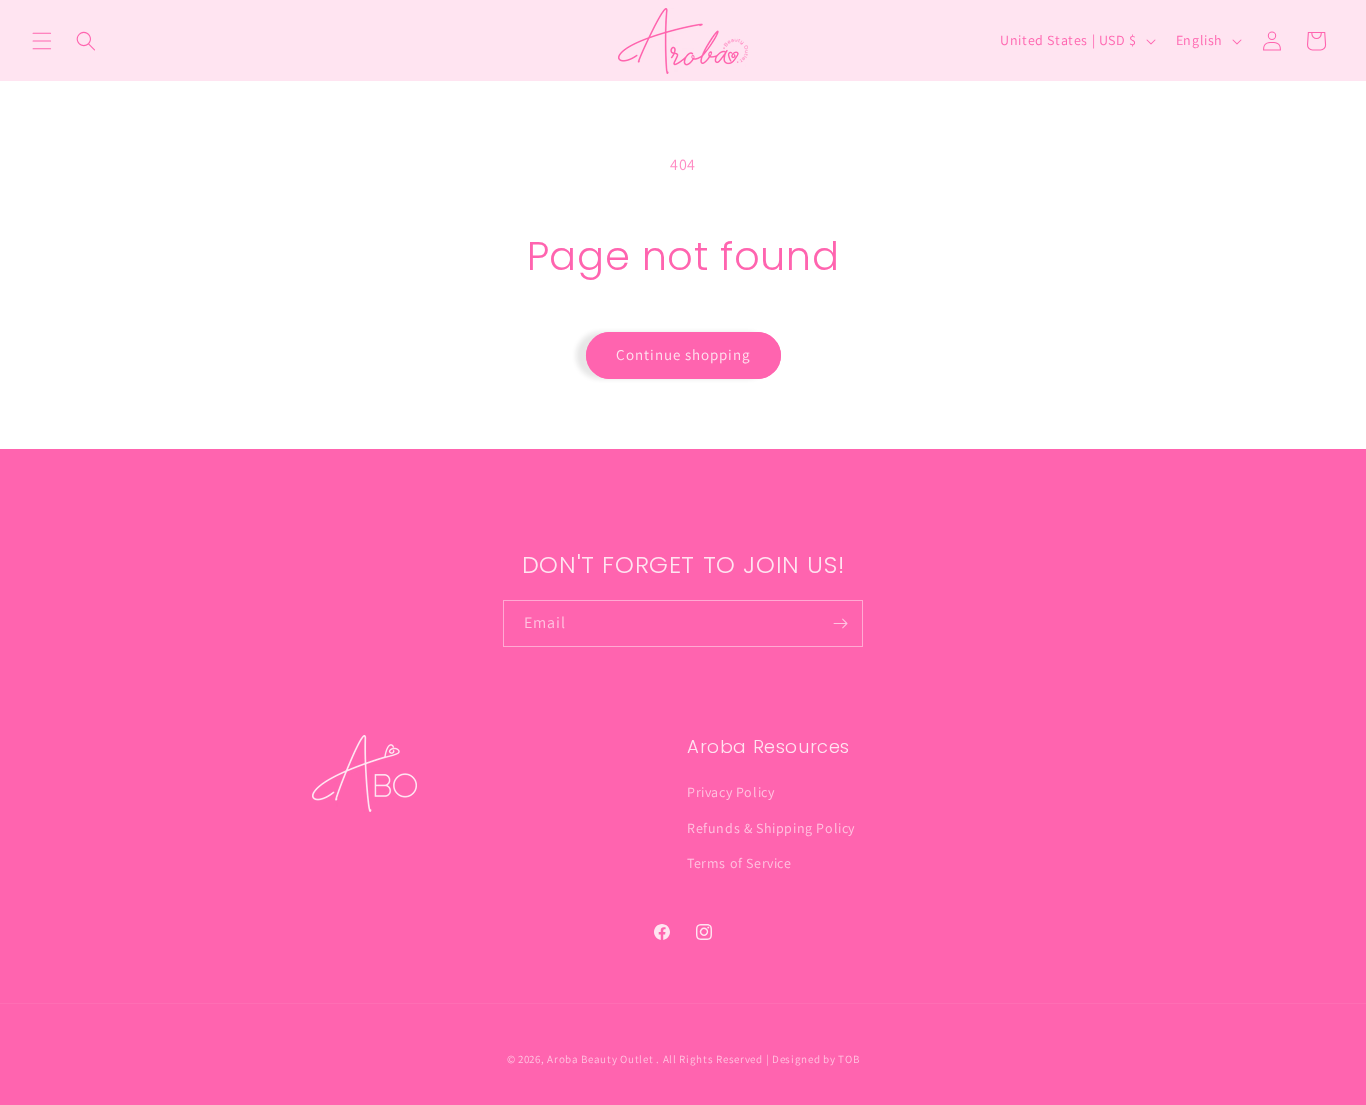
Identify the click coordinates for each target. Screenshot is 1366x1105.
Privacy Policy (730, 792)
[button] (42, 41)
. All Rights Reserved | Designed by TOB (757, 1059)
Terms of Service (739, 863)
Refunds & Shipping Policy (771, 828)
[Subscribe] (840, 623)
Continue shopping (683, 354)
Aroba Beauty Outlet (600, 1059)
